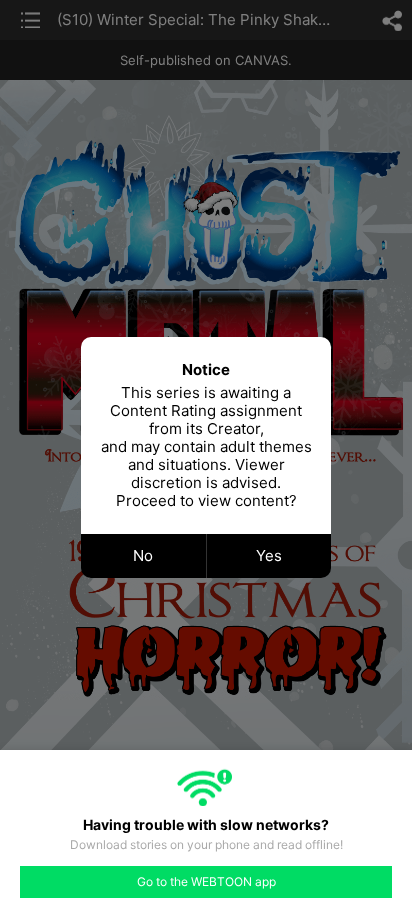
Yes (269, 555)
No (143, 555)
